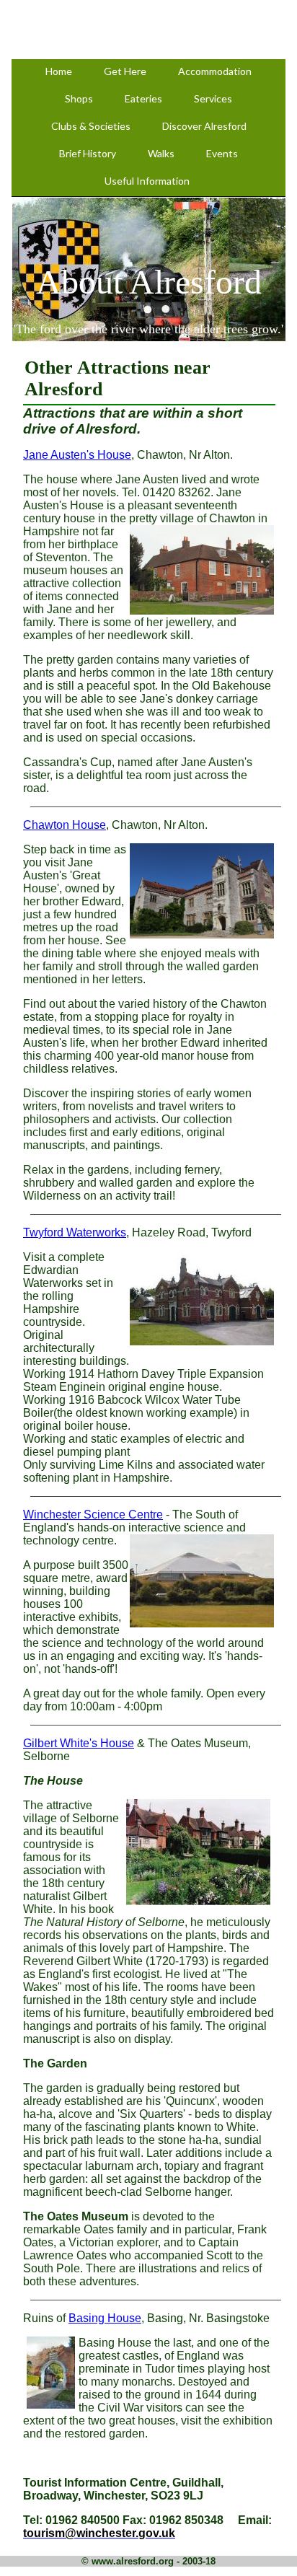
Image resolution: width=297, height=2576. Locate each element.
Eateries (143, 98)
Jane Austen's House (77, 455)
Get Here (125, 71)
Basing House (105, 2318)
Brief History (88, 153)
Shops (79, 98)
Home (59, 71)
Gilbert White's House (79, 1743)
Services (213, 98)
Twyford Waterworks (75, 1232)
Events (222, 153)
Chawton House (65, 825)
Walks (161, 153)
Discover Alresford (204, 126)
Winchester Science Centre (93, 1515)
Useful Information (147, 181)
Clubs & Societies (91, 126)
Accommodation (215, 71)
